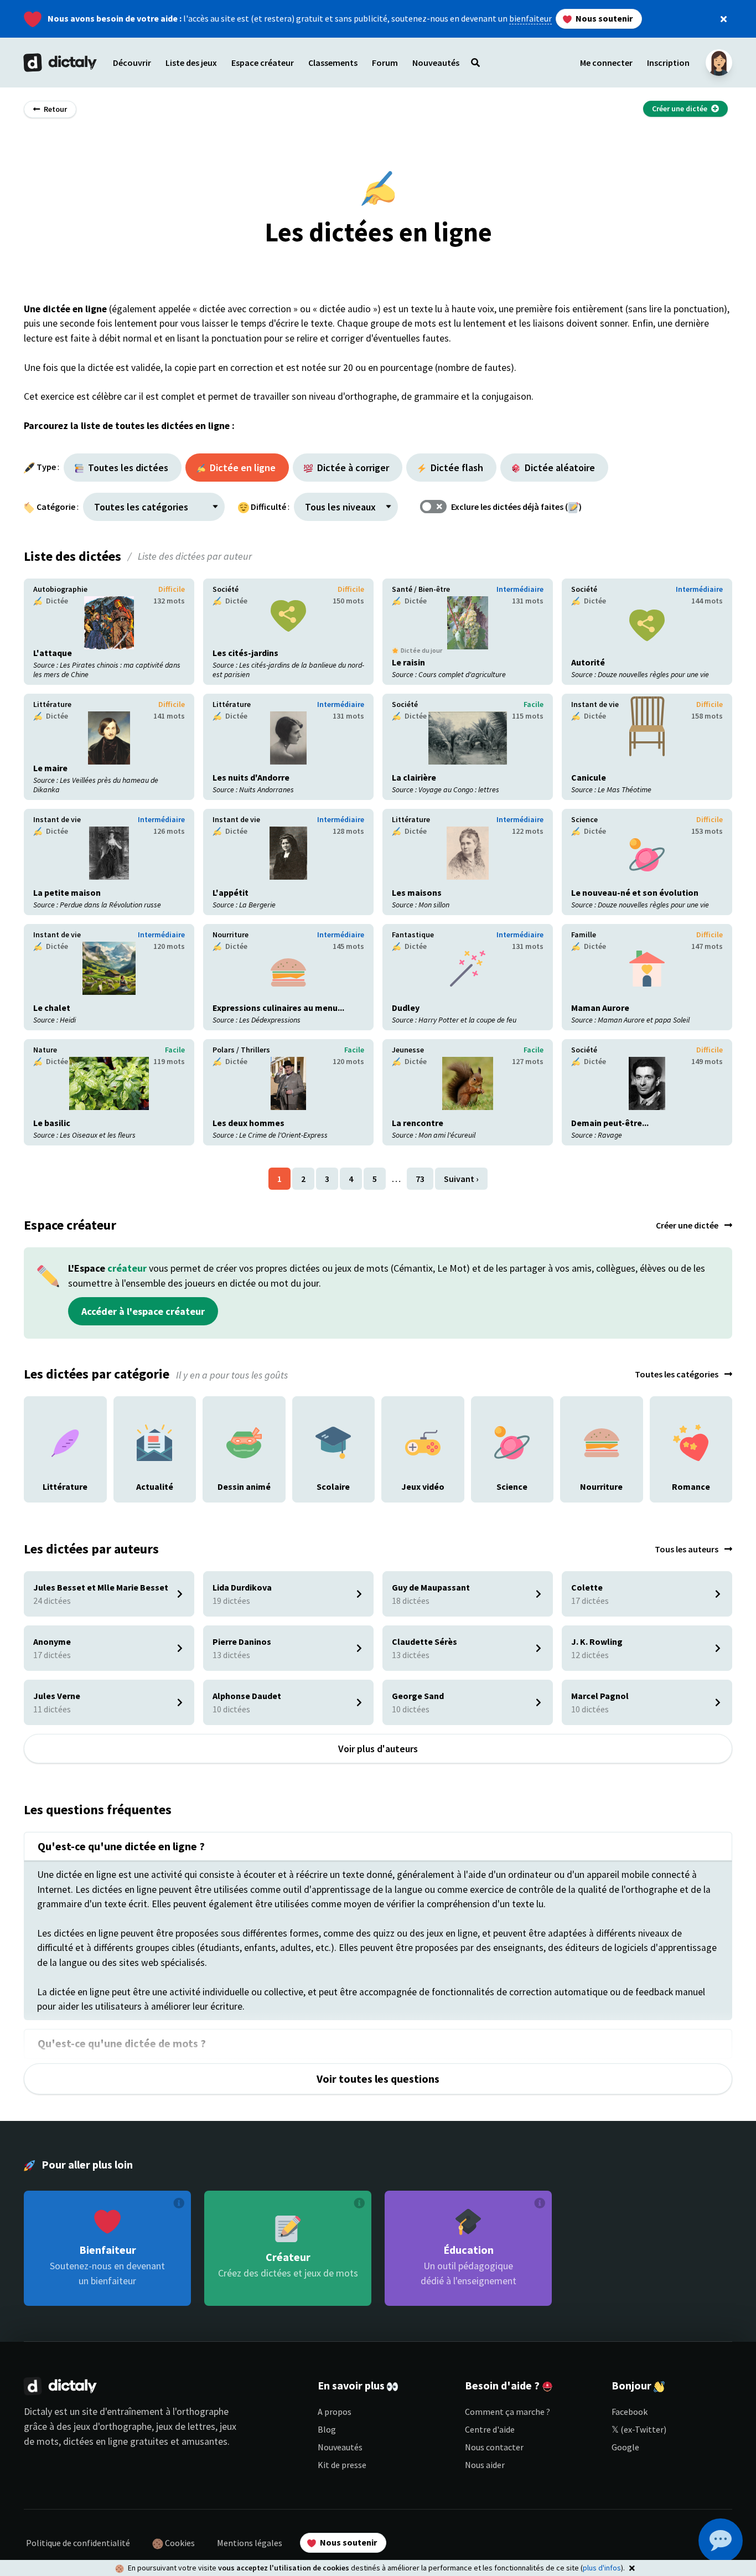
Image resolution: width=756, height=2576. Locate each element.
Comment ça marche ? (508, 2412)
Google (625, 2447)
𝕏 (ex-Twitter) (639, 2429)
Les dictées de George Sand (434, 1687)
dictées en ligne (95, 2441)
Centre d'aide (490, 2429)
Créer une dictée (688, 1225)
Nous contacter (494, 2447)
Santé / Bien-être (421, 589)
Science (584, 819)
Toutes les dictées (127, 468)
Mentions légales (250, 2543)
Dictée (56, 601)
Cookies (179, 2543)
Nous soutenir (603, 18)
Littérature (52, 704)
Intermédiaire (520, 589)
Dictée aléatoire (559, 468)
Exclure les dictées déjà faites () (516, 507)
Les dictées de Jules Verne (73, 1687)
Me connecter (606, 63)
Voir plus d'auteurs (378, 1749)
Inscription (668, 63)
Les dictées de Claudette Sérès (440, 1633)
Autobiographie (60, 589)
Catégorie (56, 507)
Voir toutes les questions (378, 2079)
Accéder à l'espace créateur (143, 1311)
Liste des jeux (191, 63)
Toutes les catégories (677, 1374)
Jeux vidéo (423, 1403)
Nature (45, 1050)
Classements (333, 63)
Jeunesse (408, 1050)
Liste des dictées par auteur (195, 556)
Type (46, 467)
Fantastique (413, 935)
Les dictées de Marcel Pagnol (616, 1687)
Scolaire (333, 1403)
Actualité (155, 1403)
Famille (584, 935)
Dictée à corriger (352, 468)
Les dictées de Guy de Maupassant (446, 1578)
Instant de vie (595, 704)
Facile (534, 704)
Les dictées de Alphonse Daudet (263, 1687)
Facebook (630, 2412)
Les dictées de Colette (604, 1578)
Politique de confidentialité (78, 2543)
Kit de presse (342, 2465)
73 (420, 1179)
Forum (385, 63)
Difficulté (268, 507)
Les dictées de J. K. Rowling (613, 1633)
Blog (327, 2429)
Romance (691, 1403)
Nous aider (485, 2465)
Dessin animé (244, 1403)
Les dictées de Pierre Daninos (258, 1633)
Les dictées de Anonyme (69, 1633)
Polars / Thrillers (241, 1050)
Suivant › (461, 1179)
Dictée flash (456, 468)
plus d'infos (602, 2568)
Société (226, 589)
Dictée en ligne (242, 468)
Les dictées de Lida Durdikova (258, 1578)
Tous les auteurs (687, 1549)
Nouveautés (340, 2447)
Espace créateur (263, 63)
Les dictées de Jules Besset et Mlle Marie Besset (100, 1585)
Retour (55, 109)
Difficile (172, 589)
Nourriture (231, 935)
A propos (335, 2412)
